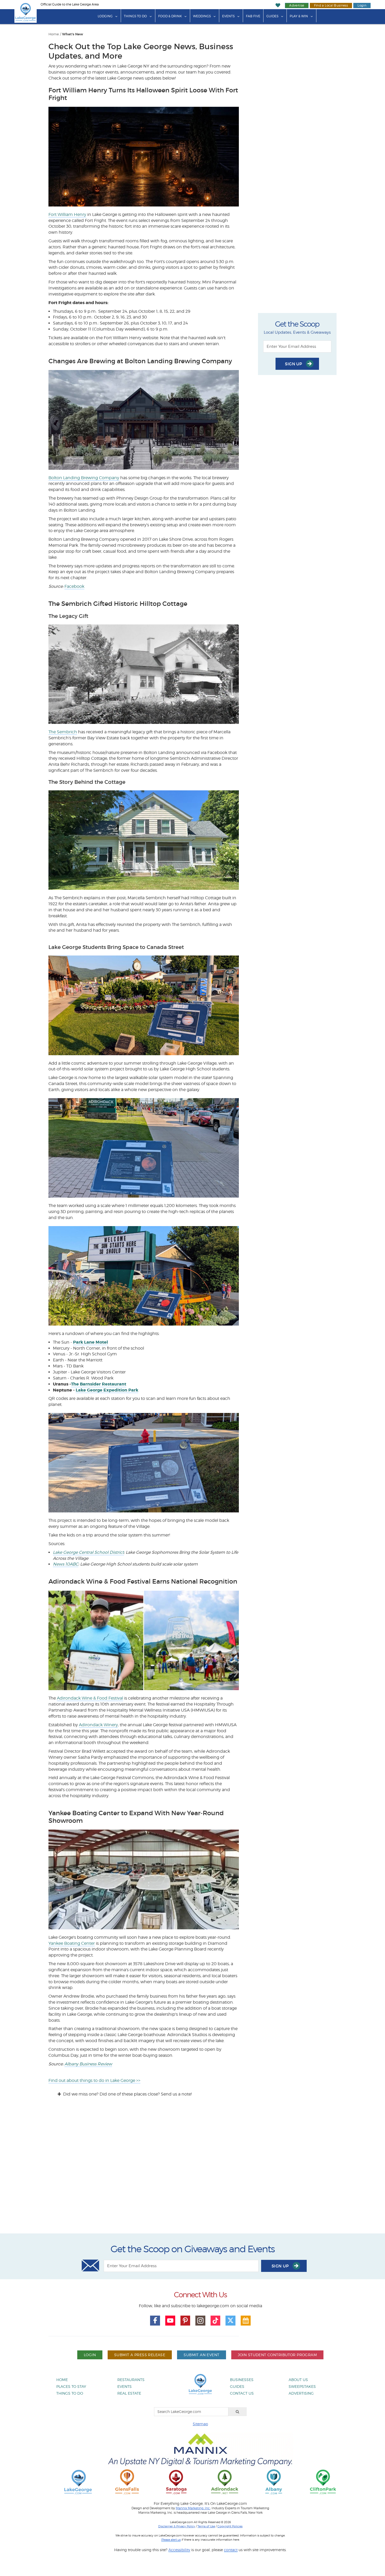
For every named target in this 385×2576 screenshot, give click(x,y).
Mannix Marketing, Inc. (193, 2508)
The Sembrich (63, 732)
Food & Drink (170, 16)
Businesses (242, 2380)
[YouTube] (170, 2321)
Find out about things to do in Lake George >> (94, 2080)
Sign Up (294, 364)
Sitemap (200, 2424)
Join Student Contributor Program (277, 2355)
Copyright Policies (230, 2526)
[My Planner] (246, 2321)
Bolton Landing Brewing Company (84, 478)
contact (231, 2550)
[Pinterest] (185, 2321)
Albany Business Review (88, 2064)
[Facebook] (155, 2321)
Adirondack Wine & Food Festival (90, 1698)
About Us (298, 2380)
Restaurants (131, 2380)
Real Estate (129, 2393)
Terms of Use (206, 2526)
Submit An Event (201, 2355)
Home (54, 34)
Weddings (202, 16)
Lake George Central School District (88, 1552)
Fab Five (253, 16)
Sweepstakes (302, 2386)
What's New (73, 34)
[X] (230, 2321)
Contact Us (242, 2393)
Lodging (105, 16)
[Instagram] (200, 2321)
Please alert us (171, 2540)
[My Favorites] (278, 5)
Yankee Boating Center (72, 1943)
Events (228, 16)
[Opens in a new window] (127, 2482)
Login (362, 5)
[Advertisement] (192, 2170)
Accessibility (179, 2550)
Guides (272, 16)
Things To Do (135, 16)
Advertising (301, 2393)
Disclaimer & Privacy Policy (177, 2526)
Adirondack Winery (98, 1725)
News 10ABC (66, 1564)
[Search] (238, 2412)
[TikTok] (216, 2321)
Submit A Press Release (140, 2355)
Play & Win (299, 16)
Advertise (297, 5)
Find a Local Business (331, 5)
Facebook (74, 586)
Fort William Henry (67, 214)
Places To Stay (71, 2386)
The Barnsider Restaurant (99, 1384)
